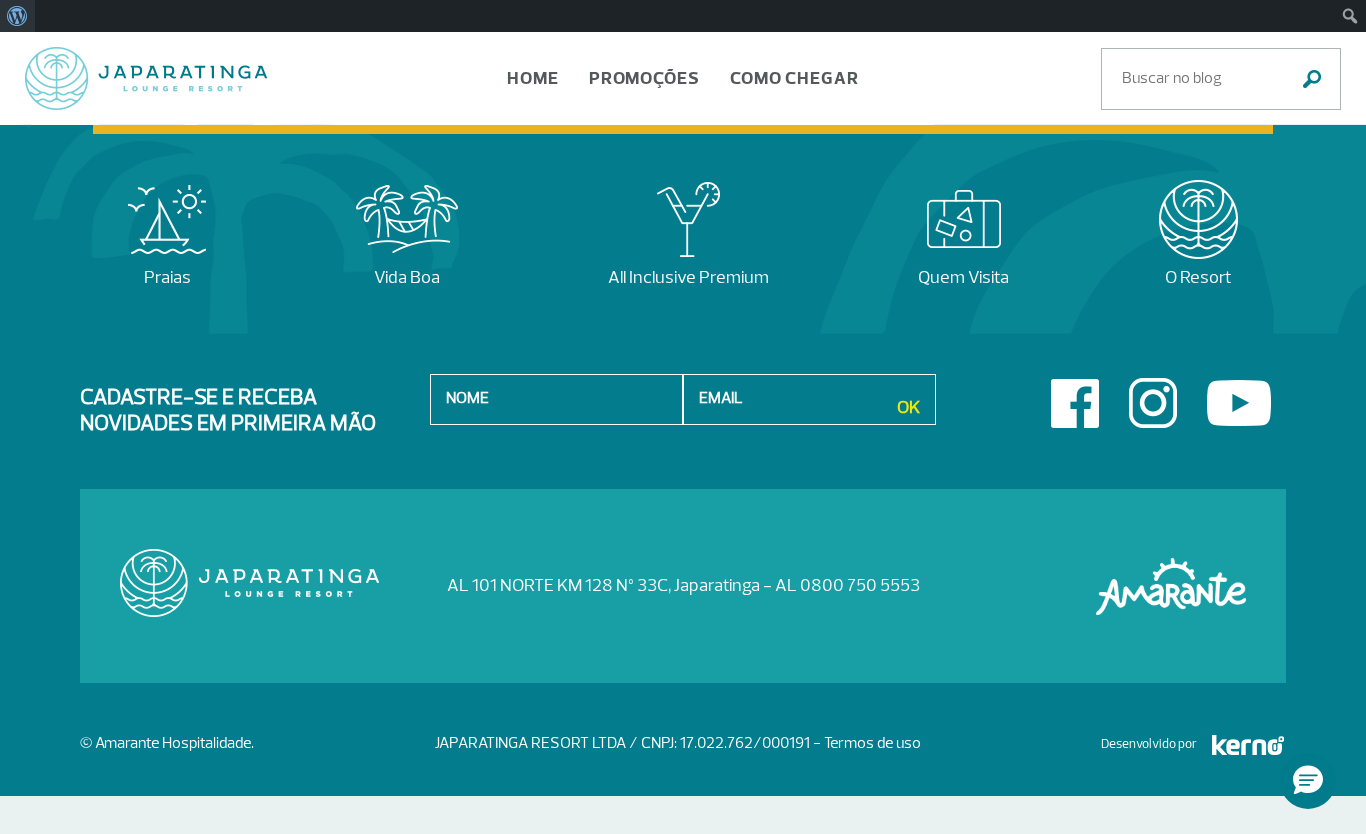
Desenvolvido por (1149, 744)
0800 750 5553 (860, 586)
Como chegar (794, 79)
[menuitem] (17, 16)
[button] (1308, 781)
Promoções (644, 79)
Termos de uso (872, 744)
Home (533, 79)
